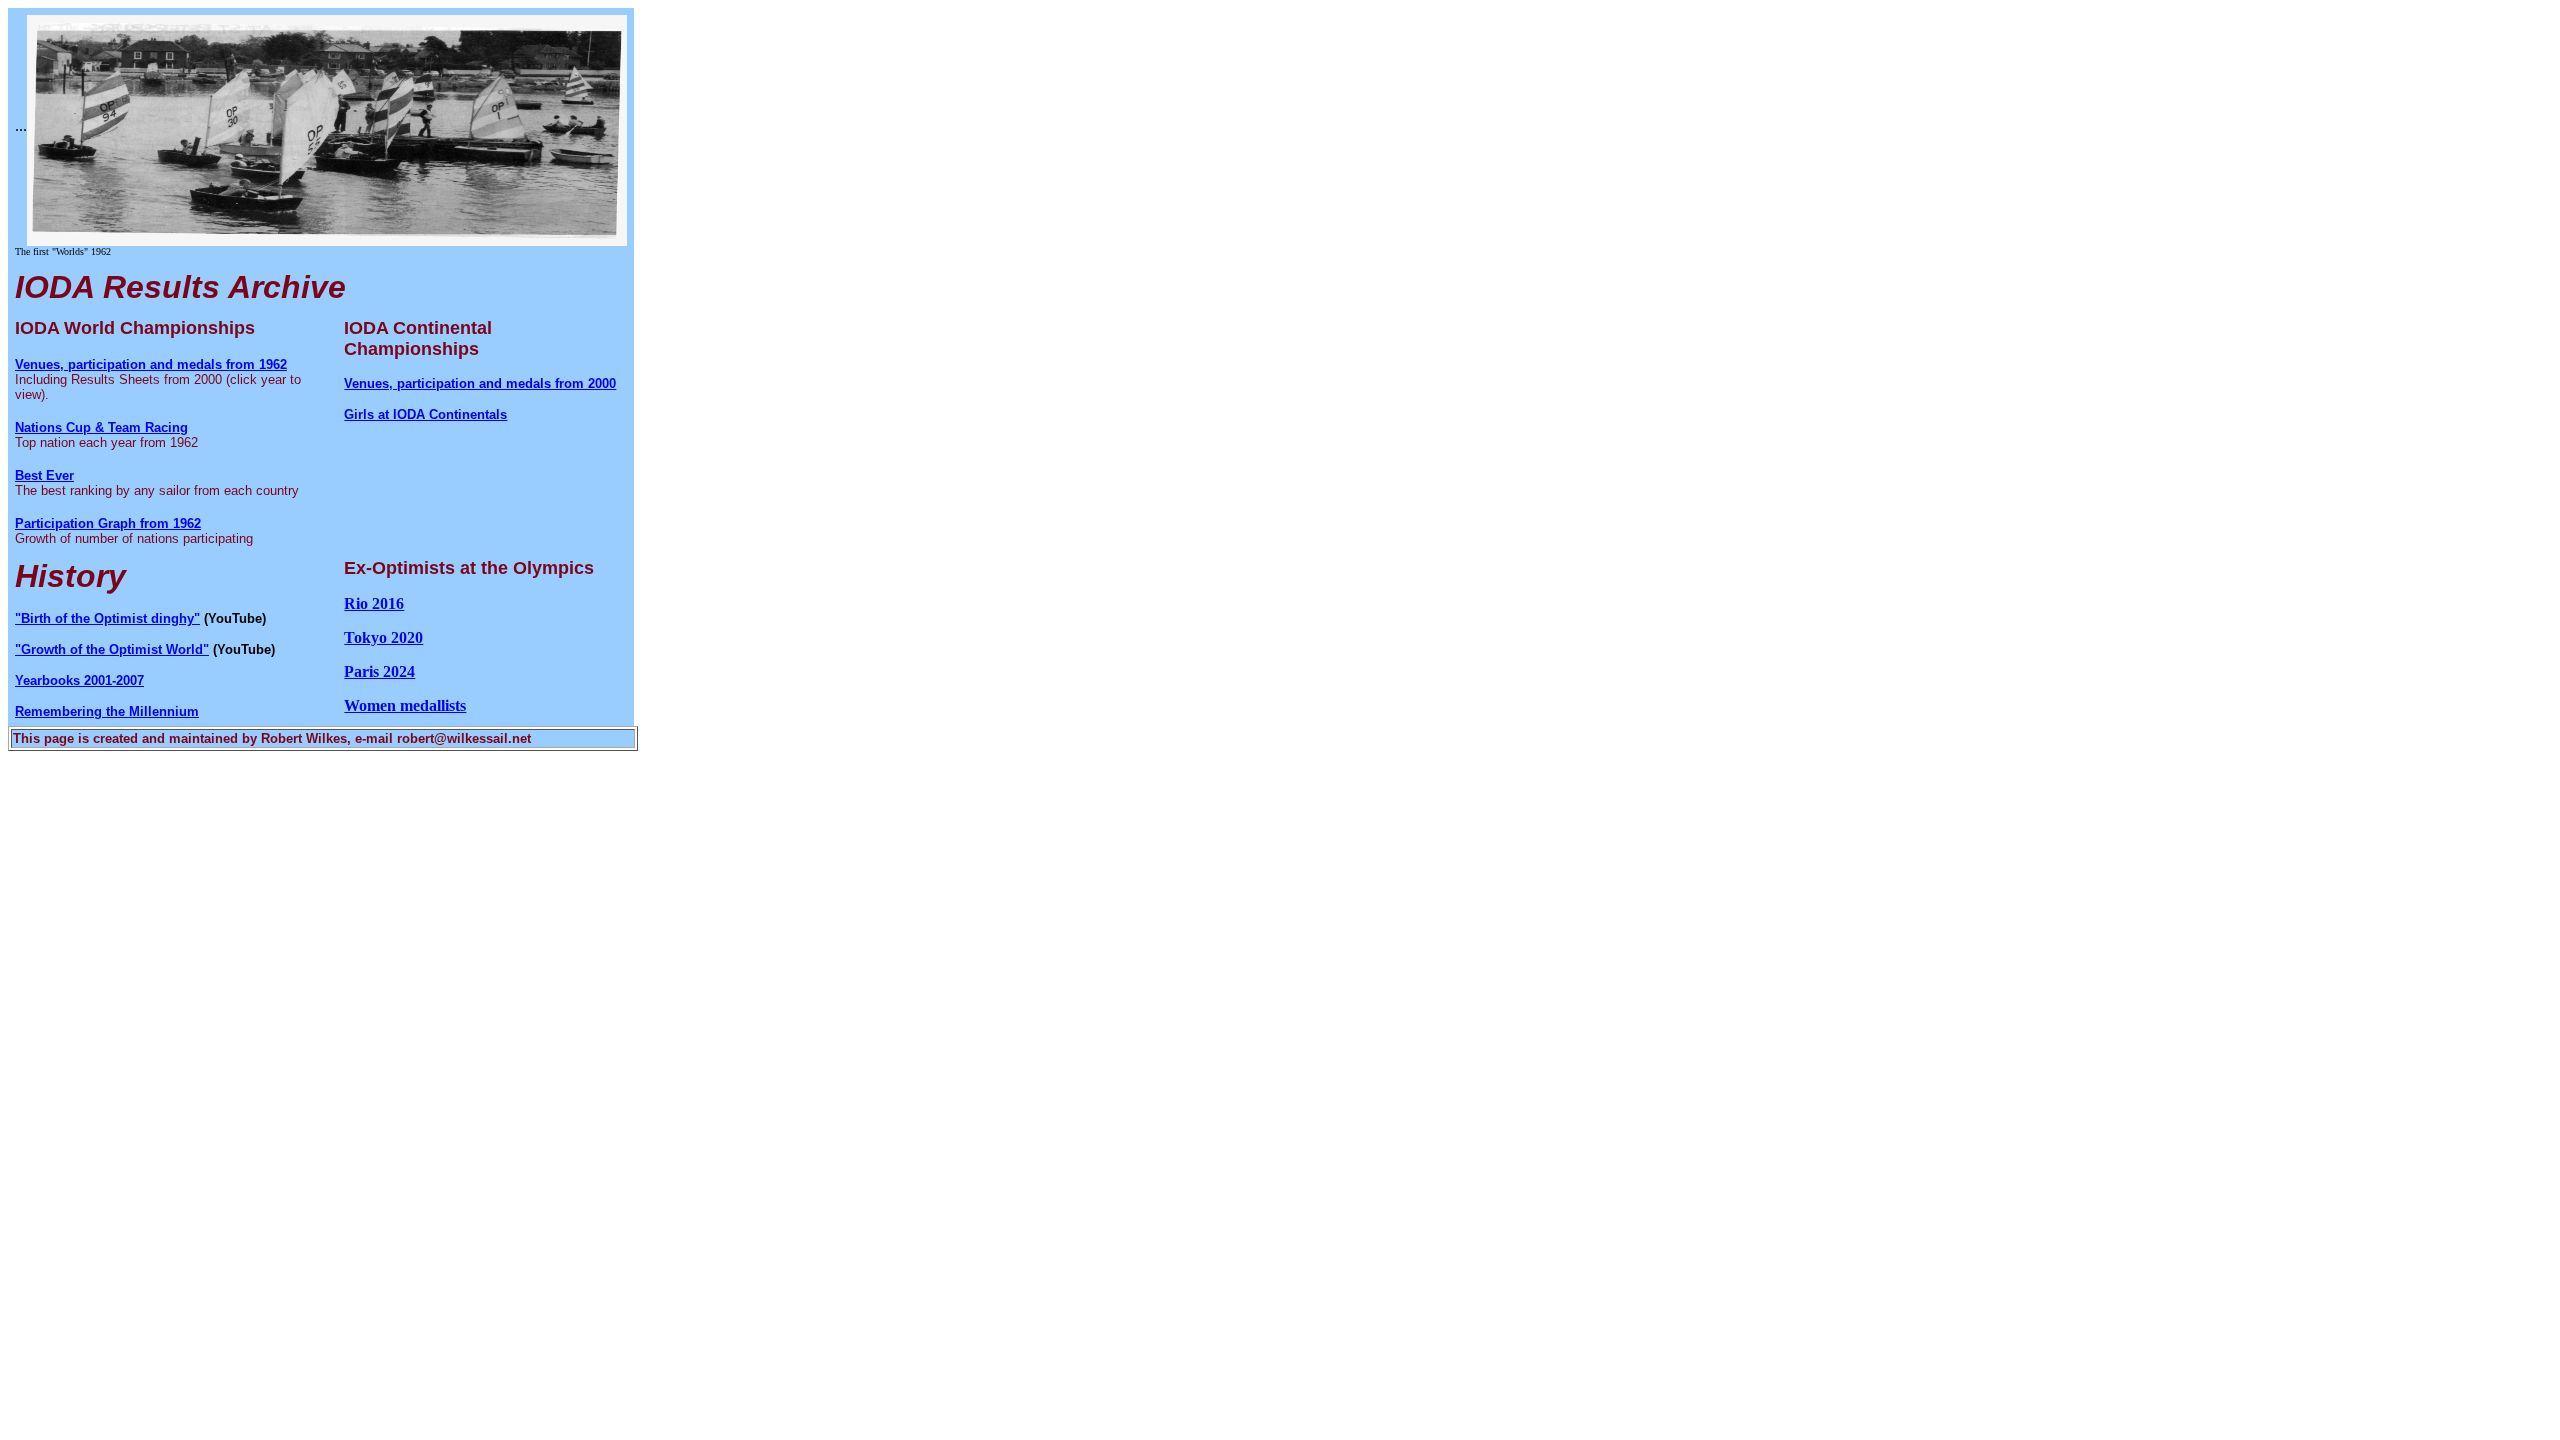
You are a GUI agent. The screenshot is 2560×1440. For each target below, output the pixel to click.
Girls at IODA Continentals (425, 414)
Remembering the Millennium (107, 711)
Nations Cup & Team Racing (101, 427)
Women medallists (405, 705)
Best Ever (44, 475)
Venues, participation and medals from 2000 (480, 383)
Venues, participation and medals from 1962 (151, 364)
